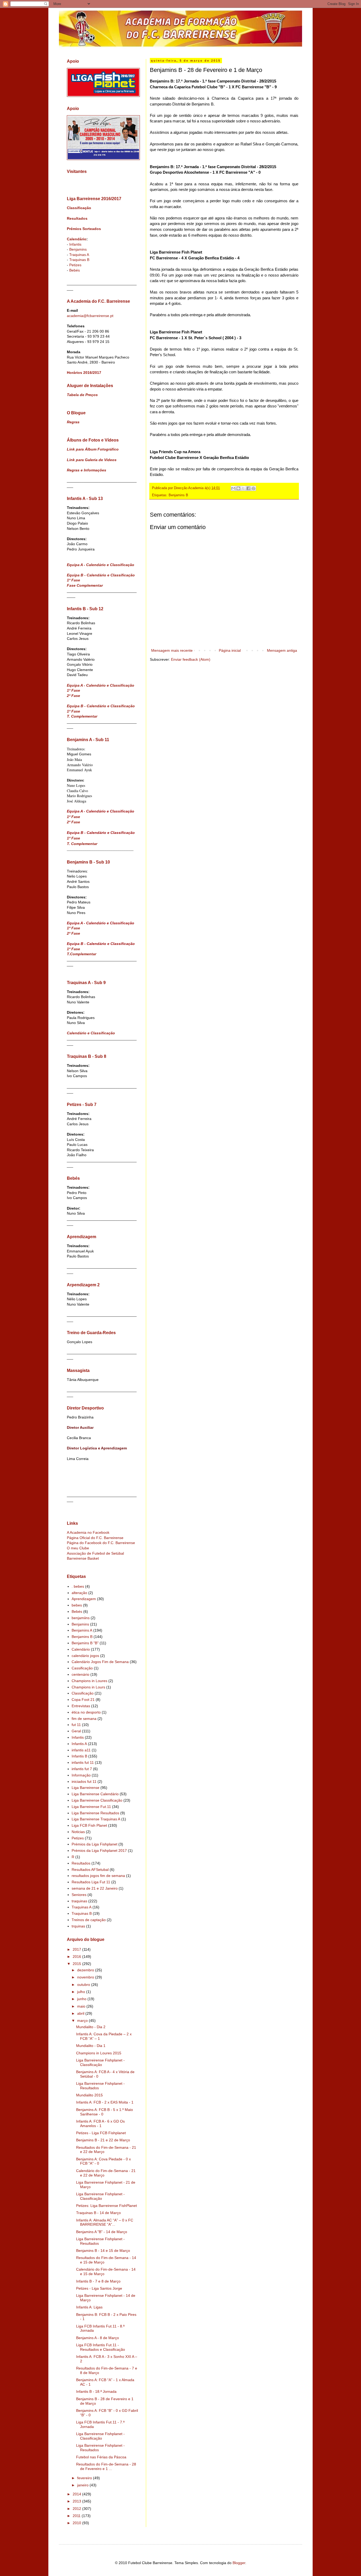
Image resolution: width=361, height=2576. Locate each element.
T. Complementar (82, 716)
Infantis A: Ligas (89, 2307)
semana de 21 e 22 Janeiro (95, 1888)
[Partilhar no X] (243, 488)
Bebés (75, 270)
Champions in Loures (89, 1681)
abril (81, 2013)
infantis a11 (81, 1750)
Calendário (77, 239)
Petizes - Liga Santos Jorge (99, 2288)
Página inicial (230, 650)
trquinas (78, 1926)
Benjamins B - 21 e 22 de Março (103, 2140)
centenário (80, 1674)
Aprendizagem (84, 1599)
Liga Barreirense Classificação (97, 1800)
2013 (77, 2501)
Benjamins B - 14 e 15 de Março (103, 2251)
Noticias (78, 1832)
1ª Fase (73, 580)
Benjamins (78, 249)
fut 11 (76, 1725)
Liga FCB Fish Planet (89, 1825)
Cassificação (82, 1668)
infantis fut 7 (82, 1769)
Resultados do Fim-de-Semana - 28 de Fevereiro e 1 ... (106, 2466)
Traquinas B (79, 260)
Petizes (75, 265)
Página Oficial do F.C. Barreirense (95, 1538)
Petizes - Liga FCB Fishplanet (101, 2133)
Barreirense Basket (83, 1558)
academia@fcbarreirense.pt (90, 316)
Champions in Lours (88, 1687)
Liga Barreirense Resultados (95, 1813)
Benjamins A (82, 1630)
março (83, 2021)
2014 (77, 2494)
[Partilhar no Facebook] (248, 488)
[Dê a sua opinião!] (238, 488)
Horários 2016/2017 (84, 373)
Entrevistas (81, 1706)
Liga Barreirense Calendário (95, 1794)
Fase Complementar (85, 585)
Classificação (79, 208)
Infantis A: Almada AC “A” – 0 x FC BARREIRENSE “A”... (105, 2222)
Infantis (75, 244)
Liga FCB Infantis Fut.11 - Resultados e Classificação (101, 2347)
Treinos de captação (89, 1920)
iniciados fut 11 (84, 1781)
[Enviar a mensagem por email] (233, 488)
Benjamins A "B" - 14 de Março (102, 2232)
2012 (77, 2509)
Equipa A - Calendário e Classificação (101, 565)
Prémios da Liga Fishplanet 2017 (99, 1851)
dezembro (86, 1970)
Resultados (77, 218)
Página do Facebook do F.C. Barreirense (101, 1543)
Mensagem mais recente (172, 650)
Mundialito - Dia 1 (91, 2046)
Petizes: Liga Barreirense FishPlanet (107, 2206)
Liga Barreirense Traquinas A (96, 1819)
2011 (77, 2516)
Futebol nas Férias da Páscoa (101, 2457)
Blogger (239, 2563)
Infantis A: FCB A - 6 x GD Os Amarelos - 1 (100, 2123)
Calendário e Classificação (91, 1033)
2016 (77, 1957)
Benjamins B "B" (85, 1643)
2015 (77, 1964)
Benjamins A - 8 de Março (98, 2338)
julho (82, 1992)
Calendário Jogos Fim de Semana (100, 1662)
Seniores (79, 1895)
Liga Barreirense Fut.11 (91, 1807)
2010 (77, 2523)
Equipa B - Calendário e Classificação (101, 575)
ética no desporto (86, 1712)
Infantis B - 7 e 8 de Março (98, 2281)
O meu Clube (78, 1548)
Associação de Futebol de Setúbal (95, 1553)
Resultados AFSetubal (90, 1870)
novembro (86, 1977)
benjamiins (81, 1618)
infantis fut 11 (83, 1762)
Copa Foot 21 (83, 1700)
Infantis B (79, 1756)
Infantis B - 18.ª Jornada (96, 2391)
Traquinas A (79, 255)
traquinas (79, 1901)
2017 (77, 1949)
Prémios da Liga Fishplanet (94, 1844)
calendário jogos (85, 1656)
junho (82, 1999)
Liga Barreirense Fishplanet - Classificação (100, 2062)
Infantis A (79, 1744)
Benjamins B (178, 495)
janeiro (83, 2485)
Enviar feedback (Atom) (191, 659)
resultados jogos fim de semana (98, 1876)
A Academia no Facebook (88, 1532)
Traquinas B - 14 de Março (98, 2213)
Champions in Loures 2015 (99, 2053)
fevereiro (85, 2478)
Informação (81, 1775)
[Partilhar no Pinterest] (253, 488)
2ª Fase (73, 696)
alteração (79, 1593)
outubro (84, 1985)
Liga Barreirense (85, 1788)
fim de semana (84, 1719)
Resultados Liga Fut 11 (91, 1882)
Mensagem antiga (282, 650)
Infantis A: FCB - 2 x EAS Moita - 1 (105, 2102)
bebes (77, 1605)
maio (82, 2006)
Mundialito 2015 (89, 2095)
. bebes (78, 1586)
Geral (76, 1731)
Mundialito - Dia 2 (91, 2027)
